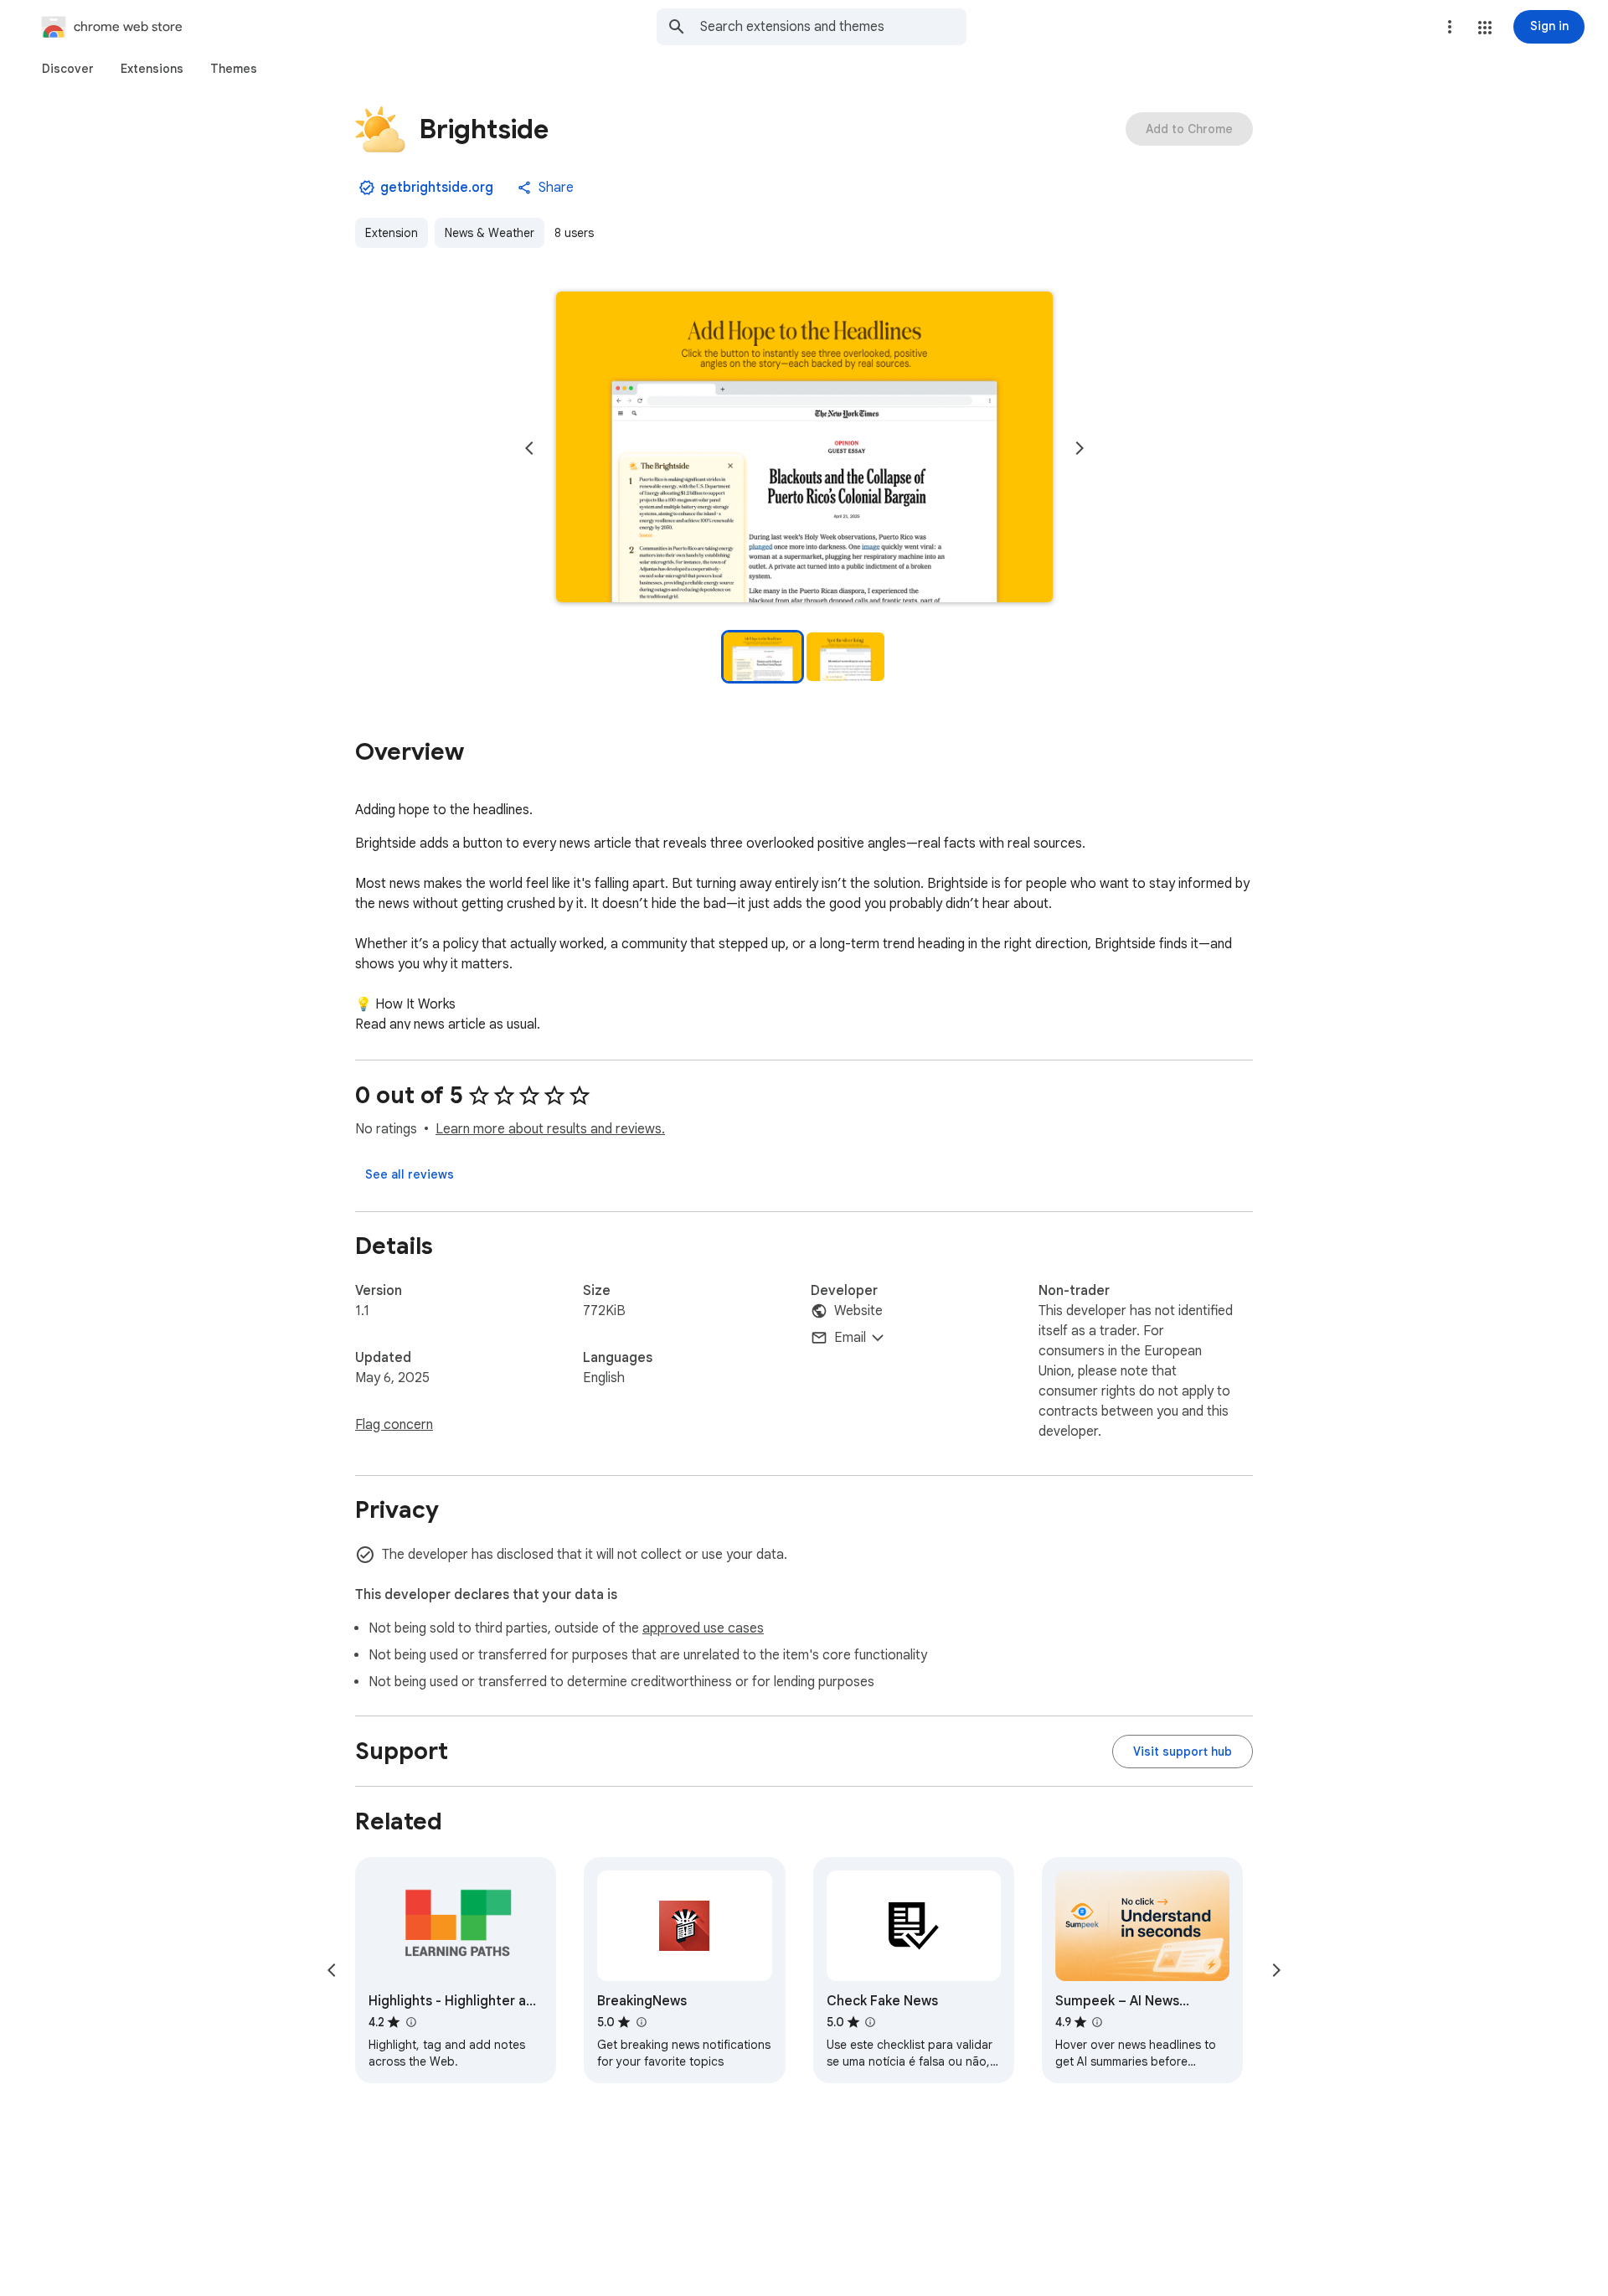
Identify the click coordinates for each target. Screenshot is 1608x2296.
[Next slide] (1080, 448)
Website (858, 1311)
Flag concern (394, 1425)
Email (850, 1338)
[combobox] (833, 27)
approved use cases (703, 1628)
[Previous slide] (529, 448)
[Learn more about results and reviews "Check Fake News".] (870, 2022)
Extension (392, 233)
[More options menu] (1450, 27)
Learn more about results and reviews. (550, 1129)
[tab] (68, 69)
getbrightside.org (437, 188)
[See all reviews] (410, 1174)
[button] (1485, 28)
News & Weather (490, 233)
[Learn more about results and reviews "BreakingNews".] (641, 2022)
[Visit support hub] (1183, 1752)
